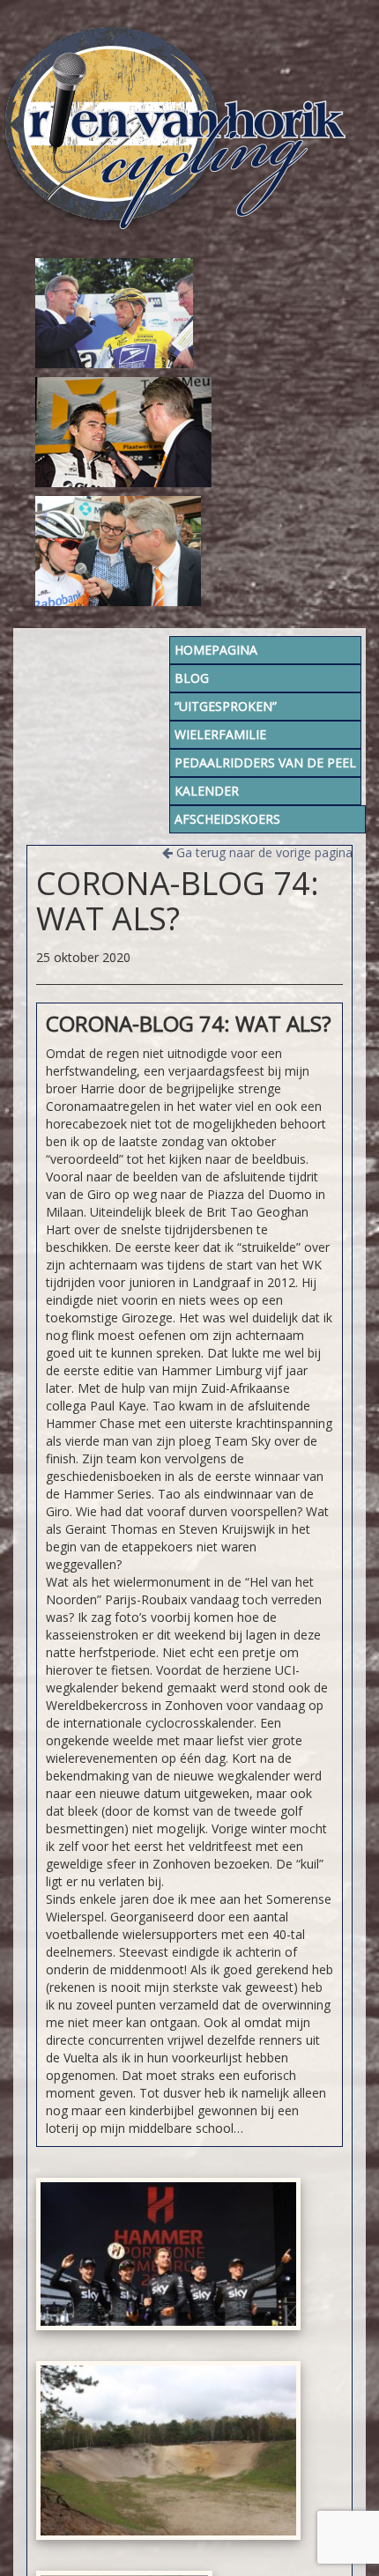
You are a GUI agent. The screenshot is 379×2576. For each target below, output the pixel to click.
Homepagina (216, 650)
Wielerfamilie (220, 734)
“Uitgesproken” (226, 706)
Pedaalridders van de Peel (265, 762)
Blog (192, 678)
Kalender (207, 791)
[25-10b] (168, 2450)
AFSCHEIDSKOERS (227, 819)
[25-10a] (168, 2254)
